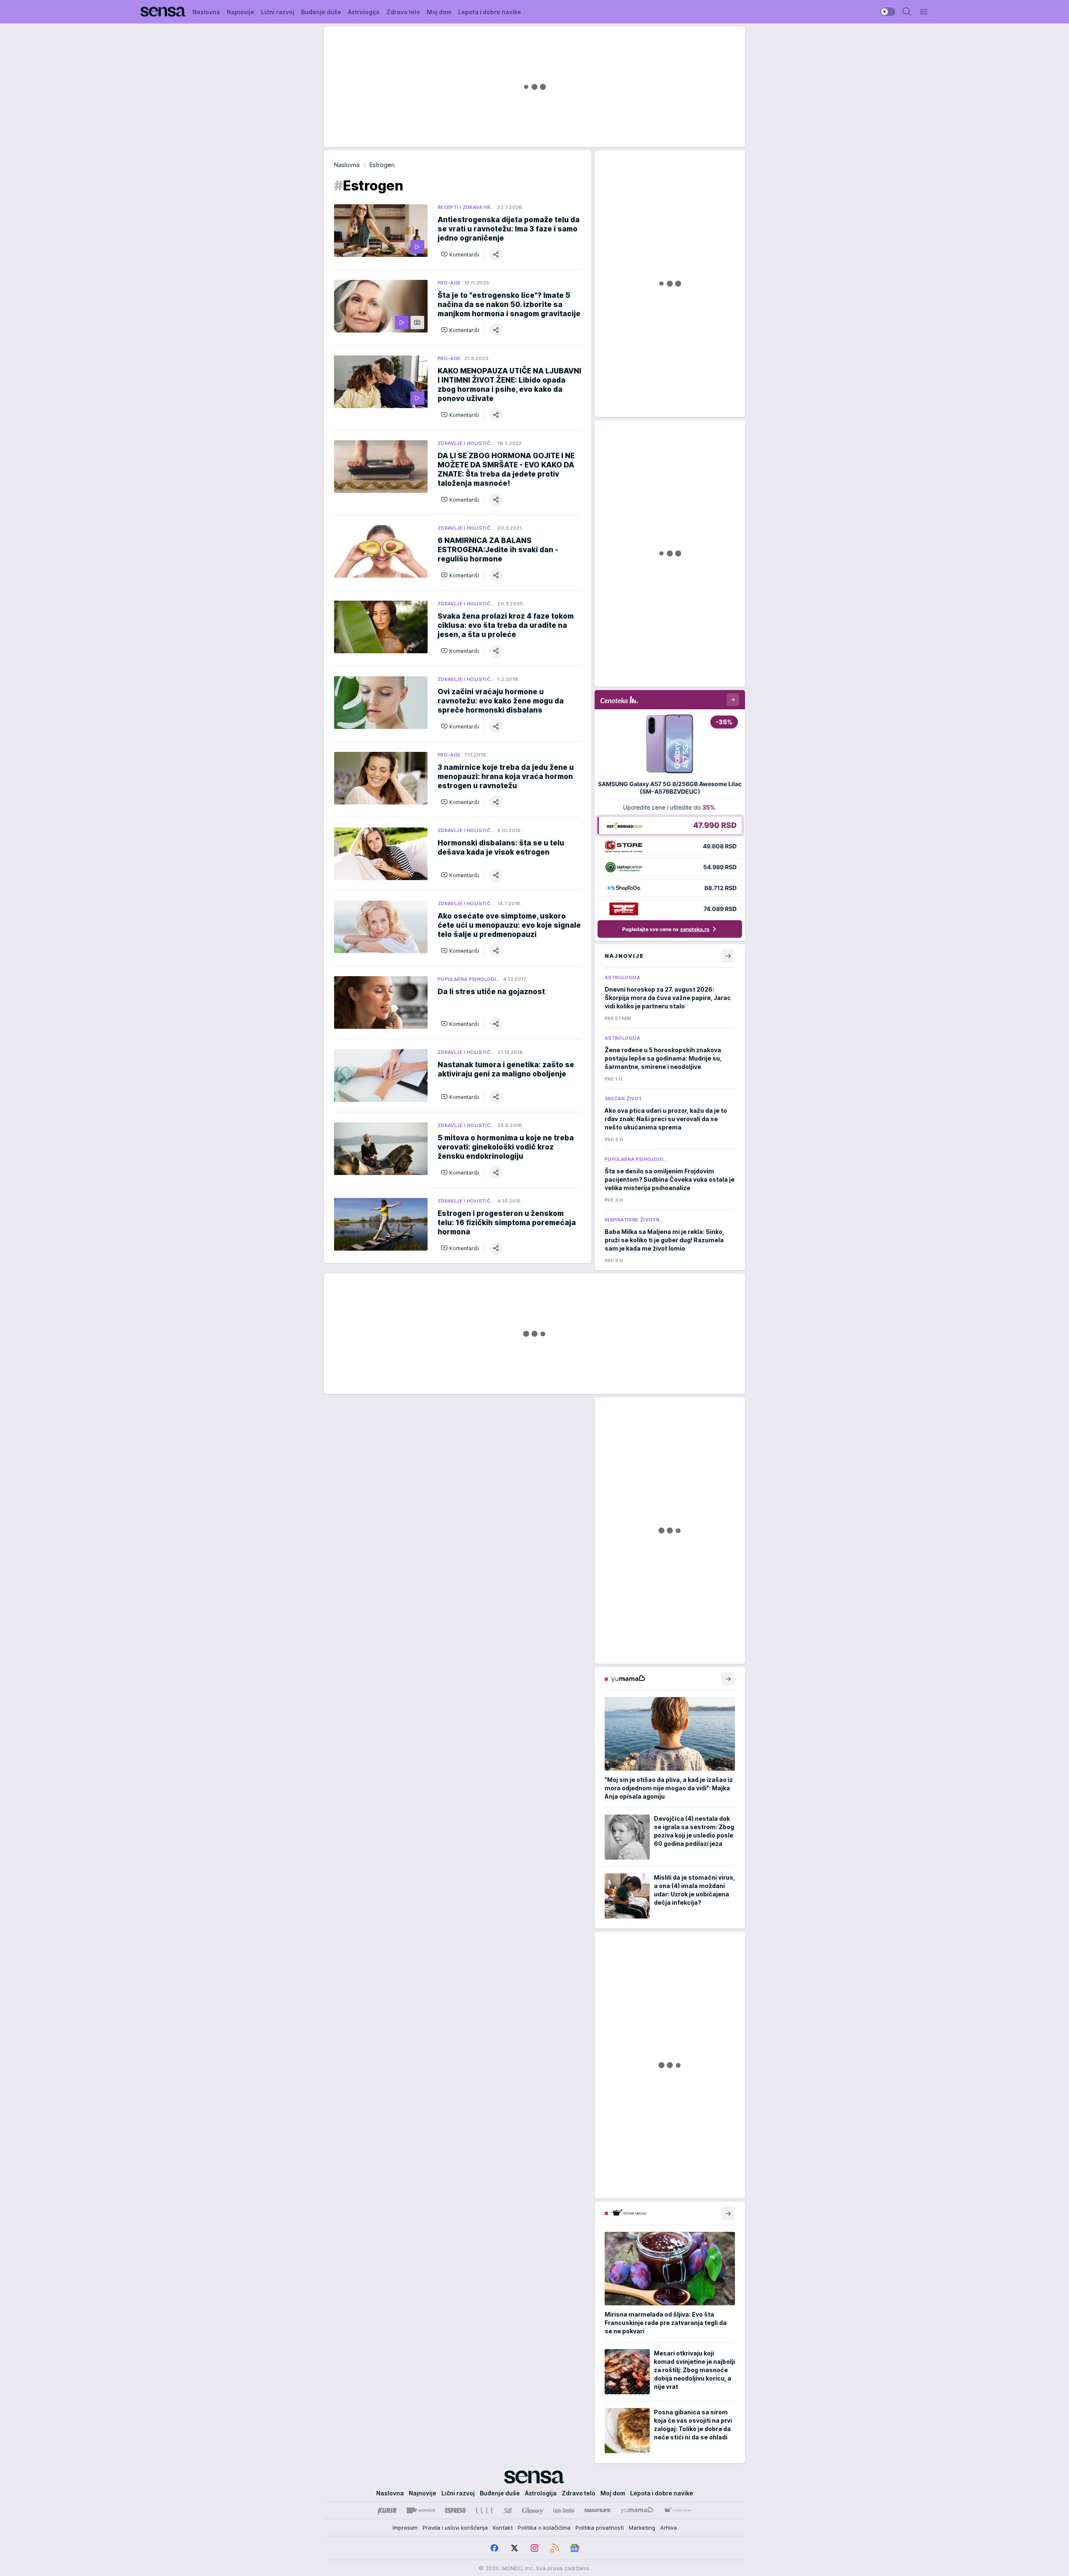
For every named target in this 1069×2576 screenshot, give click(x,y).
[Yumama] (637, 2510)
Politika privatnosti (600, 2528)
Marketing (642, 2528)
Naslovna (347, 165)
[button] (460, 254)
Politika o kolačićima (544, 2528)
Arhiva (669, 2528)
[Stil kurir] (508, 2510)
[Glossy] (533, 2510)
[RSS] (555, 2548)
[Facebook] (494, 2548)
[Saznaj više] (728, 1679)
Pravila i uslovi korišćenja (455, 2528)
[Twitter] (514, 2548)
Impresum (405, 2528)
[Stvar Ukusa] (678, 2510)
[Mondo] (421, 2510)
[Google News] (575, 2548)
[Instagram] (534, 2548)
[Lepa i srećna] (564, 2510)
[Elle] (484, 2510)
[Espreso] (455, 2510)
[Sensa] (163, 12)
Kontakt (503, 2528)
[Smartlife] (597, 2510)
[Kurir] (387, 2510)
